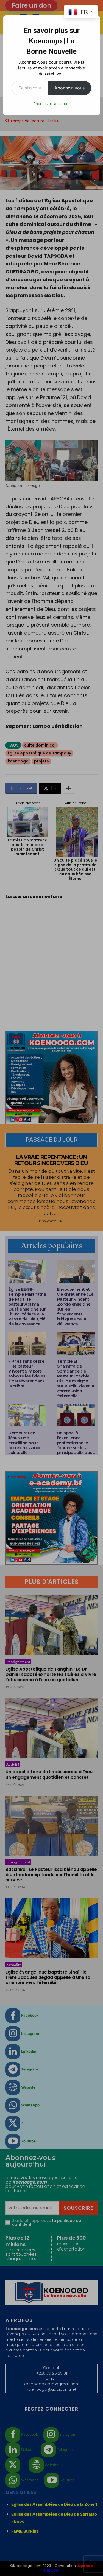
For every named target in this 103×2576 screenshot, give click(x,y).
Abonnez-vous (69, 88)
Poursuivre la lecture (51, 104)
